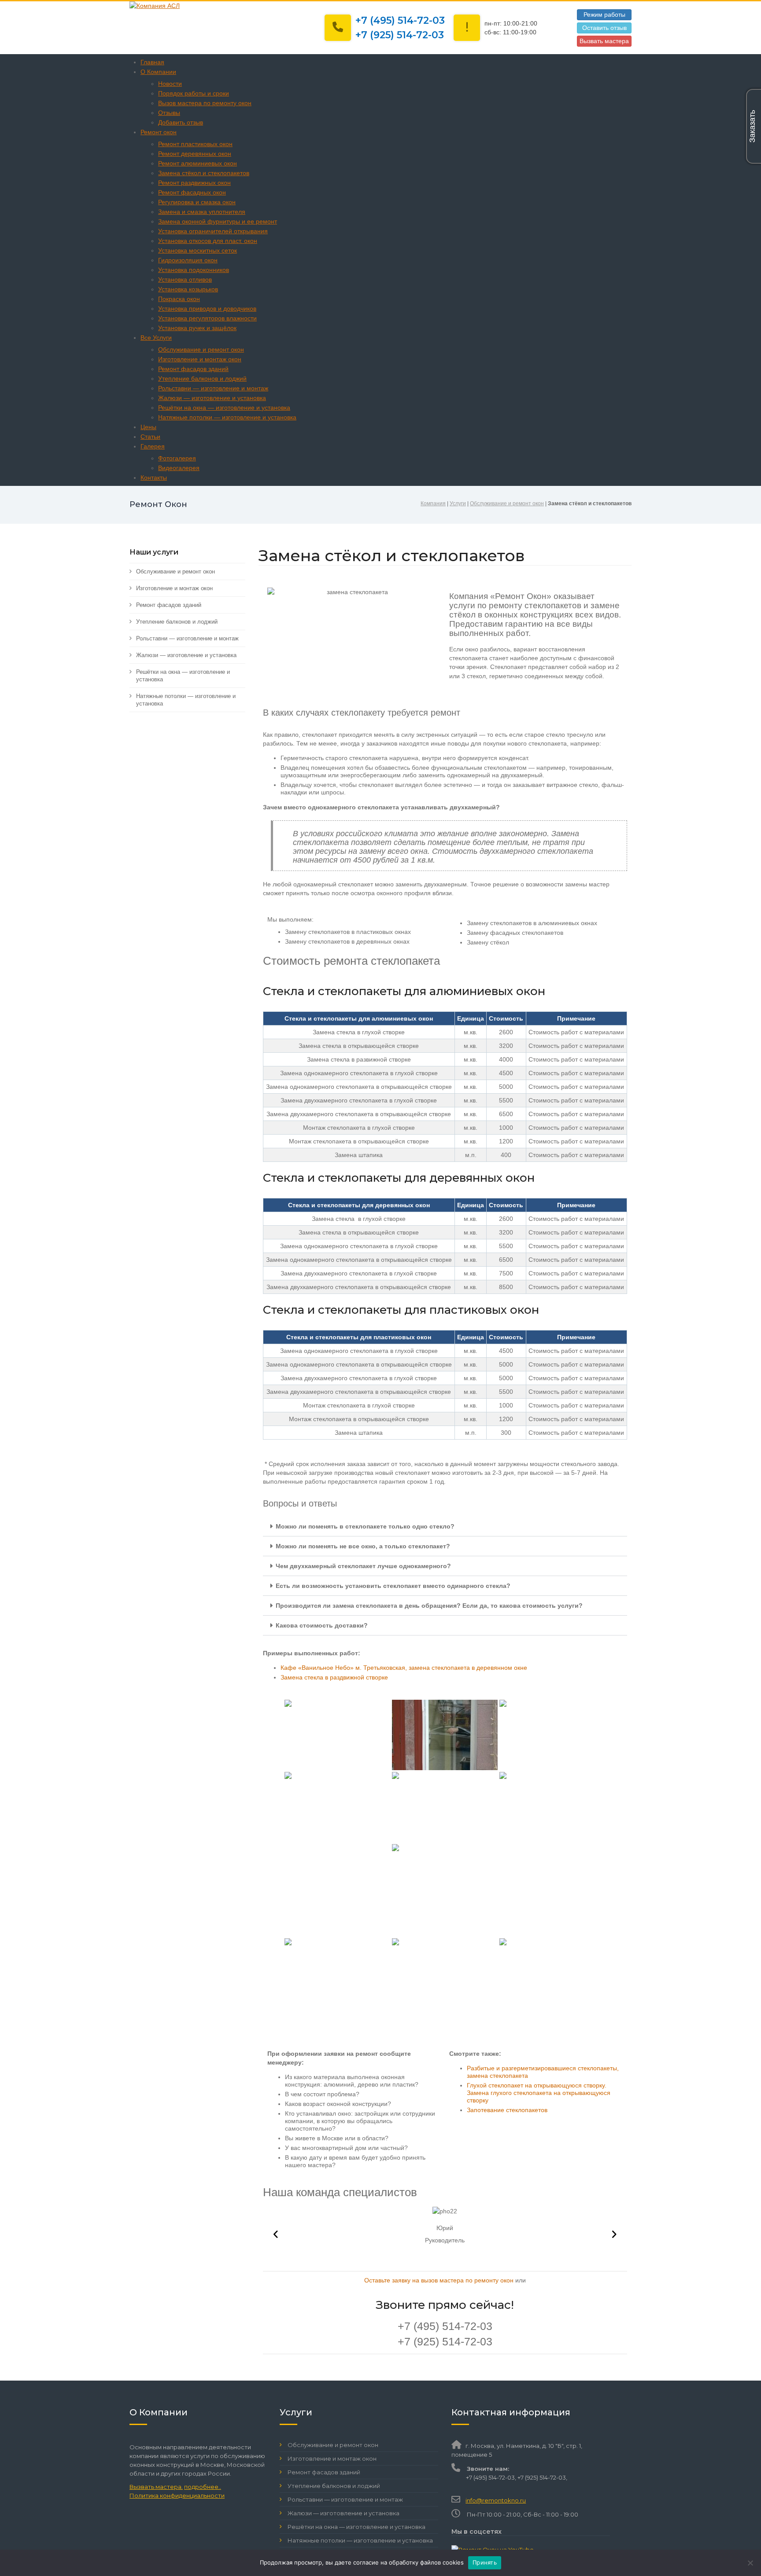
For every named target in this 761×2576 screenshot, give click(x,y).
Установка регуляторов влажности (207, 318)
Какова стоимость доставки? (322, 1625)
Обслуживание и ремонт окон (201, 349)
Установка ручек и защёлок (197, 328)
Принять (485, 2562)
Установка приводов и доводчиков (207, 309)
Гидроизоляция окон (188, 260)
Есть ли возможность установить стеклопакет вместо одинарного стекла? (393, 1586)
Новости (170, 84)
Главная (152, 62)
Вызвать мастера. (156, 2487)
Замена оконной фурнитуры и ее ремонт (218, 221)
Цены (148, 427)
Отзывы (169, 113)
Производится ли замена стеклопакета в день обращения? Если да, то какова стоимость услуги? (429, 1606)
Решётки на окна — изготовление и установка (224, 408)
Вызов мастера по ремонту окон (205, 103)
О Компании (158, 72)
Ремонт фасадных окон (192, 192)
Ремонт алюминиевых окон (198, 163)
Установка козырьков (188, 289)
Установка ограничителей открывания (213, 231)
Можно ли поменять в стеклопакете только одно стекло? (365, 1526)
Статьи (150, 437)
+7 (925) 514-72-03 (400, 35)
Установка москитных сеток (198, 250)
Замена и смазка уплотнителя (202, 212)
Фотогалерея (177, 458)
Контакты (154, 478)
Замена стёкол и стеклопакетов (204, 173)
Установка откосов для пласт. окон (208, 241)
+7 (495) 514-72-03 (400, 20)
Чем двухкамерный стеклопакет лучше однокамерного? (363, 1566)
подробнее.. (203, 2487)
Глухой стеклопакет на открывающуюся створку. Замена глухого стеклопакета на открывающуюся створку (539, 2093)
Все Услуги (156, 338)
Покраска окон (179, 299)
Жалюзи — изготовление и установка (212, 398)
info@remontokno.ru (496, 2500)
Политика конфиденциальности (177, 2495)
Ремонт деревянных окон (195, 154)
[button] (445, 1527)
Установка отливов (185, 279)
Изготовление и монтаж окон (200, 359)
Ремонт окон (159, 132)
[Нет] (750, 2563)
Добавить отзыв (181, 122)
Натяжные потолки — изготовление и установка (227, 417)
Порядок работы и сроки (194, 93)
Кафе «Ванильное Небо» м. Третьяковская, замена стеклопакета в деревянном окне (404, 1668)
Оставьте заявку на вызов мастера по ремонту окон (439, 2280)
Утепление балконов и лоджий (202, 378)
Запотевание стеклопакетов (507, 2110)
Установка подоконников (194, 270)
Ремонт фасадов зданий (193, 369)
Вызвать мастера (604, 41)
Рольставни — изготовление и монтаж (213, 388)
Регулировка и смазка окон (197, 202)
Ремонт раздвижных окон (194, 183)
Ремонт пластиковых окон (195, 144)
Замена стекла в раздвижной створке (334, 1677)
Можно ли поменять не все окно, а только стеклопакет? (363, 1546)
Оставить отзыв (604, 28)
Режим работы (604, 15)
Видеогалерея (179, 468)
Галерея (153, 446)
